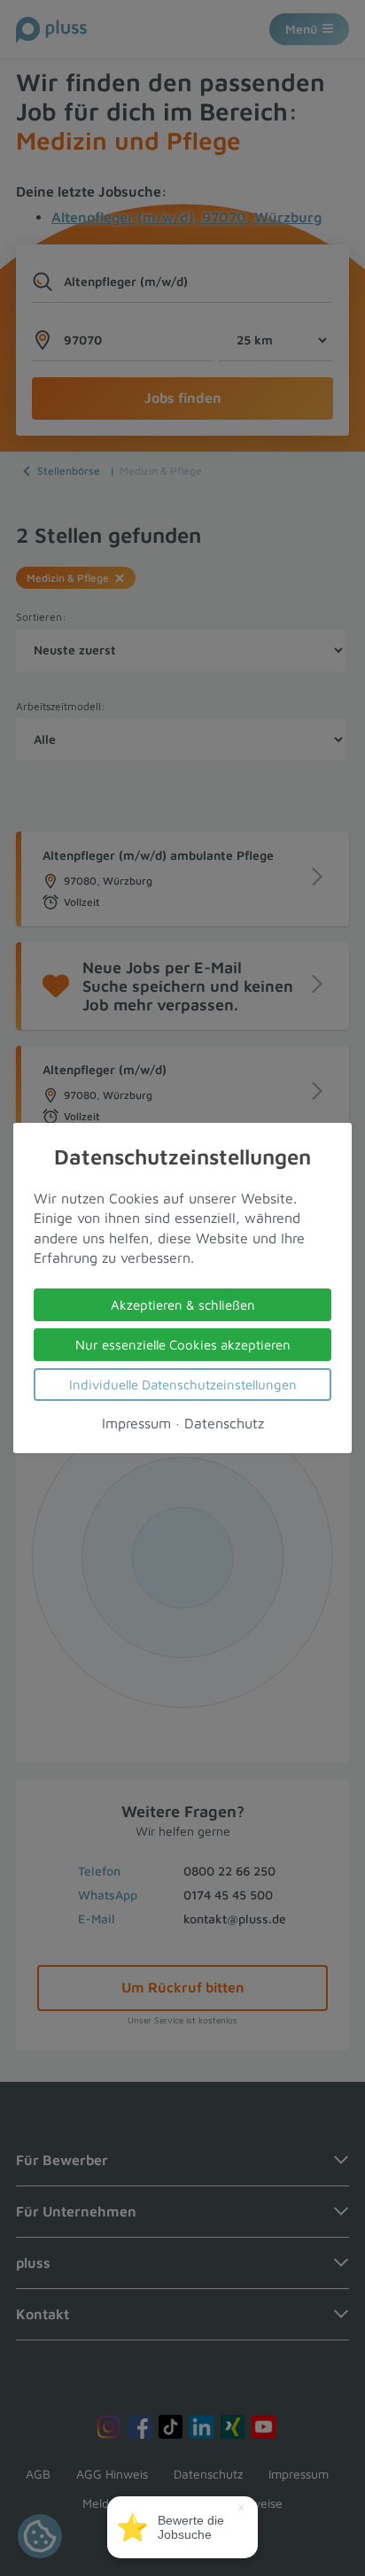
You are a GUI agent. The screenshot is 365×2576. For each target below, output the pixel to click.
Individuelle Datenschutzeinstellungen (183, 1385)
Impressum (136, 1423)
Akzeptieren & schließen (183, 1305)
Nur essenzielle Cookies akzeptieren (183, 1345)
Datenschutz (224, 1423)
